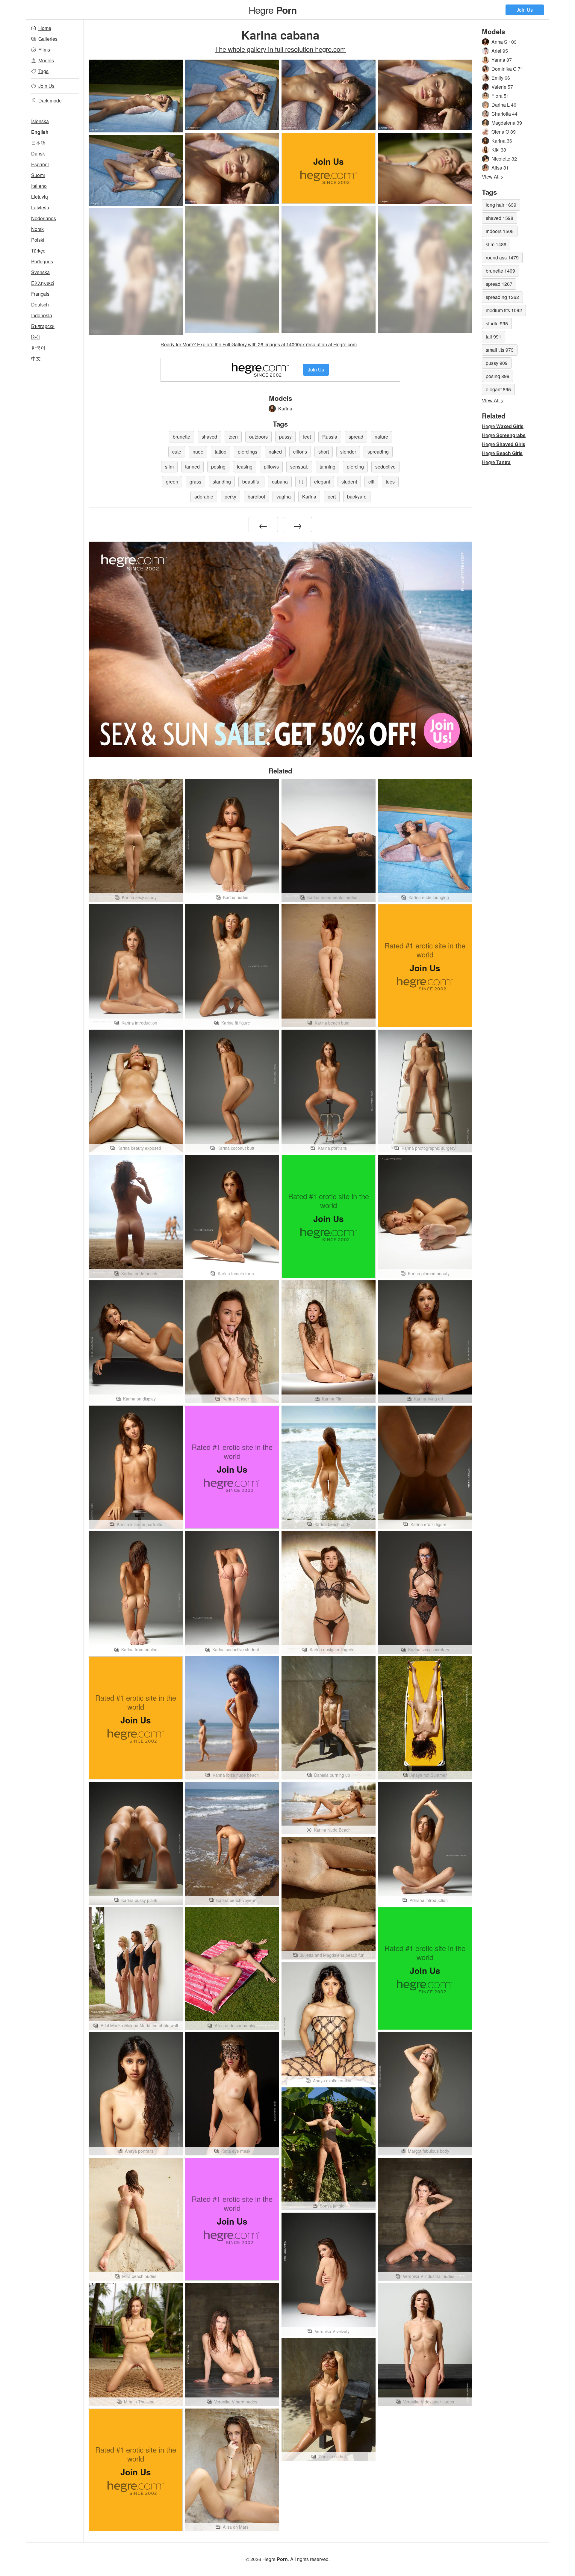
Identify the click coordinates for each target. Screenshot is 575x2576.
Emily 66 (501, 78)
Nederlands (44, 218)
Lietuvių (40, 197)
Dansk (38, 154)
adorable (204, 497)
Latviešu (40, 207)
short (324, 452)
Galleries (48, 39)
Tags (43, 71)
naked (275, 452)
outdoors (258, 437)
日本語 (38, 143)
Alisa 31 (500, 168)
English (40, 132)
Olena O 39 (504, 132)
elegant (322, 482)
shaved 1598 (500, 218)
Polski (38, 240)
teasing (245, 467)
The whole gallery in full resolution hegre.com (280, 49)
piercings (248, 452)
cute (177, 452)
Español (40, 164)
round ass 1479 (502, 257)
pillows (271, 467)
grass (195, 482)
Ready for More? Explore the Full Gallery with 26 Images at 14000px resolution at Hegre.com (259, 344)
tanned (192, 467)
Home (45, 28)
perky (230, 497)
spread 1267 (499, 284)
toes (390, 482)
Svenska (40, 272)
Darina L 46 (504, 105)
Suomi (38, 175)
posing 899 (498, 376)
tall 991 (494, 337)
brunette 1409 (500, 271)
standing (222, 482)
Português (42, 261)
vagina (284, 497)
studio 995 (497, 323)
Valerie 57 (502, 87)
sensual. (299, 467)
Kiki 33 (499, 150)
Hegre (273, 10)
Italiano (39, 186)
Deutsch (40, 305)
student (349, 482)
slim (169, 467)
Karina (285, 408)
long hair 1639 (501, 205)
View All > (493, 177)
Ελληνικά (43, 283)
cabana (280, 482)
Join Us (525, 10)
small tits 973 (500, 350)
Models (46, 60)
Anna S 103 (504, 42)
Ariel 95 (500, 51)
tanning (327, 467)
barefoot (256, 497)
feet (307, 437)
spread (356, 437)
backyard (357, 497)
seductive (385, 467)
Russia (330, 437)
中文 (36, 358)
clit (371, 482)
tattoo (221, 452)
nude (198, 452)
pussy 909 (497, 363)
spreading (378, 452)
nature (381, 437)
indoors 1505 (500, 231)
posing (218, 467)
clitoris (300, 452)
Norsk (37, 229)
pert (332, 497)
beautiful (251, 482)
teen (233, 437)
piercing (355, 467)
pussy (285, 437)
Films (44, 50)
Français (40, 294)
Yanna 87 (502, 60)
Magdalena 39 (507, 123)
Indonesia (42, 315)
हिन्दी (35, 337)
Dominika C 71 (507, 69)
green (172, 482)
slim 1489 (496, 244)
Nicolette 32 (504, 159)
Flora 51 (500, 96)
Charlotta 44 (504, 114)
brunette (181, 437)
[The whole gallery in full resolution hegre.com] (232, 269)
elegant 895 (498, 389)
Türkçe (38, 251)
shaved (209, 437)
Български (43, 326)
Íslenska (40, 121)
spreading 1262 (502, 297)
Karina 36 (502, 141)
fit (301, 482)
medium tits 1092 (504, 310)
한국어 (38, 348)
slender (348, 452)
